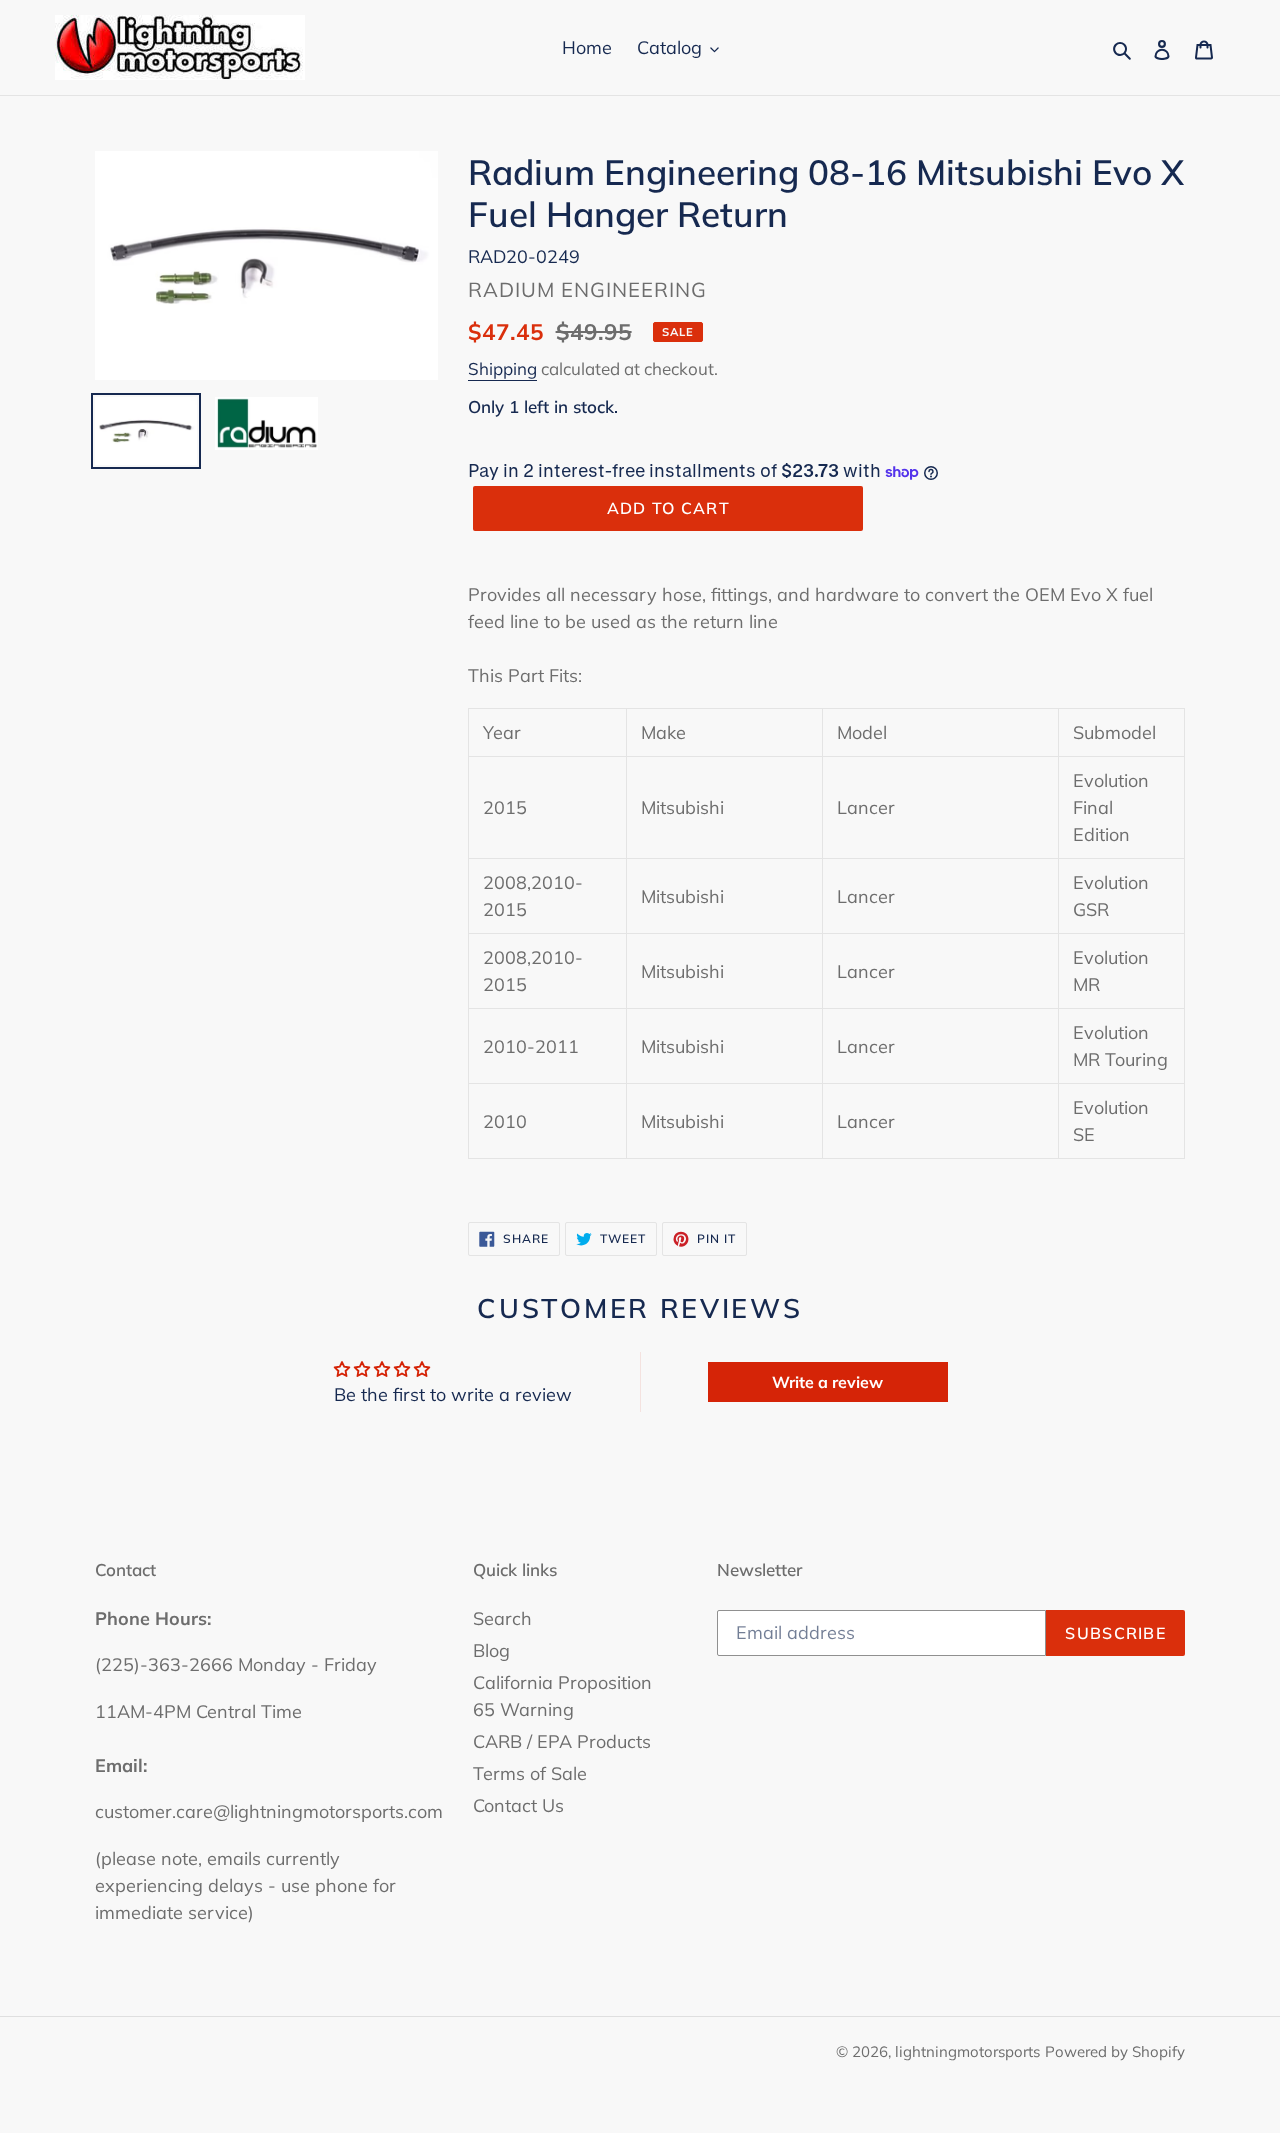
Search (502, 1618)
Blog (491, 1650)
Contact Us (518, 1805)
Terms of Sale (530, 1773)
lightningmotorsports (967, 2051)
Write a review (827, 1382)
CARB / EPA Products (562, 1741)
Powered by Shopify (1115, 2051)
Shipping (502, 368)
